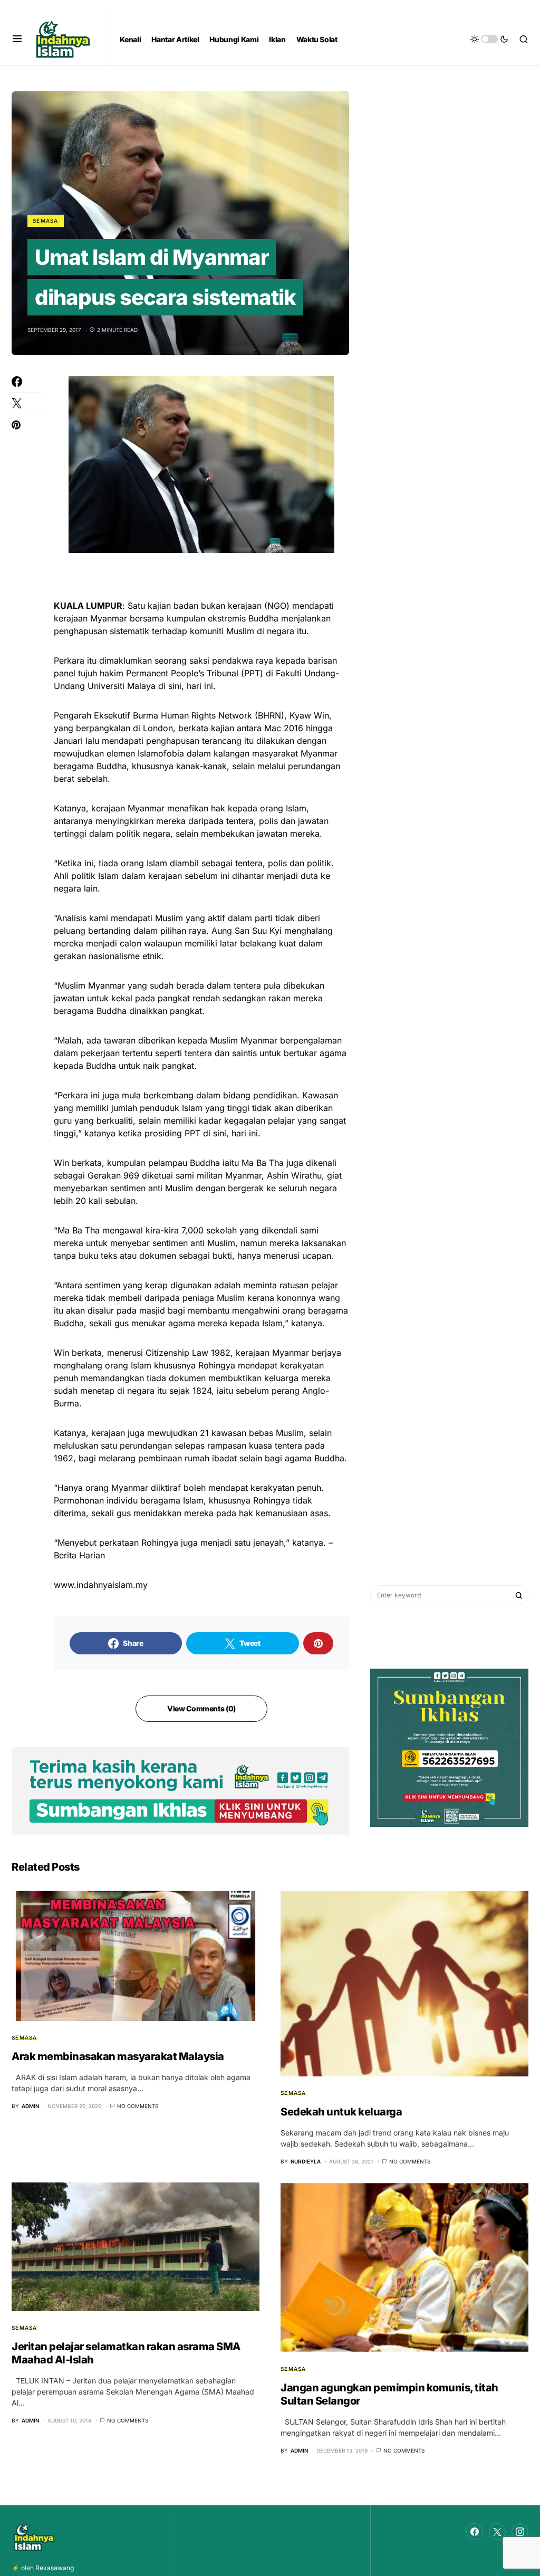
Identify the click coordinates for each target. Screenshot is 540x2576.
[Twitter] (497, 2532)
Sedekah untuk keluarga (341, 2112)
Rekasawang (55, 2568)
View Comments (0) (201, 1708)
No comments (138, 2106)
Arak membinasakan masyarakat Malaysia (118, 2056)
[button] (17, 39)
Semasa (46, 221)
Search (519, 1595)
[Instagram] (520, 2532)
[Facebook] (475, 2532)
